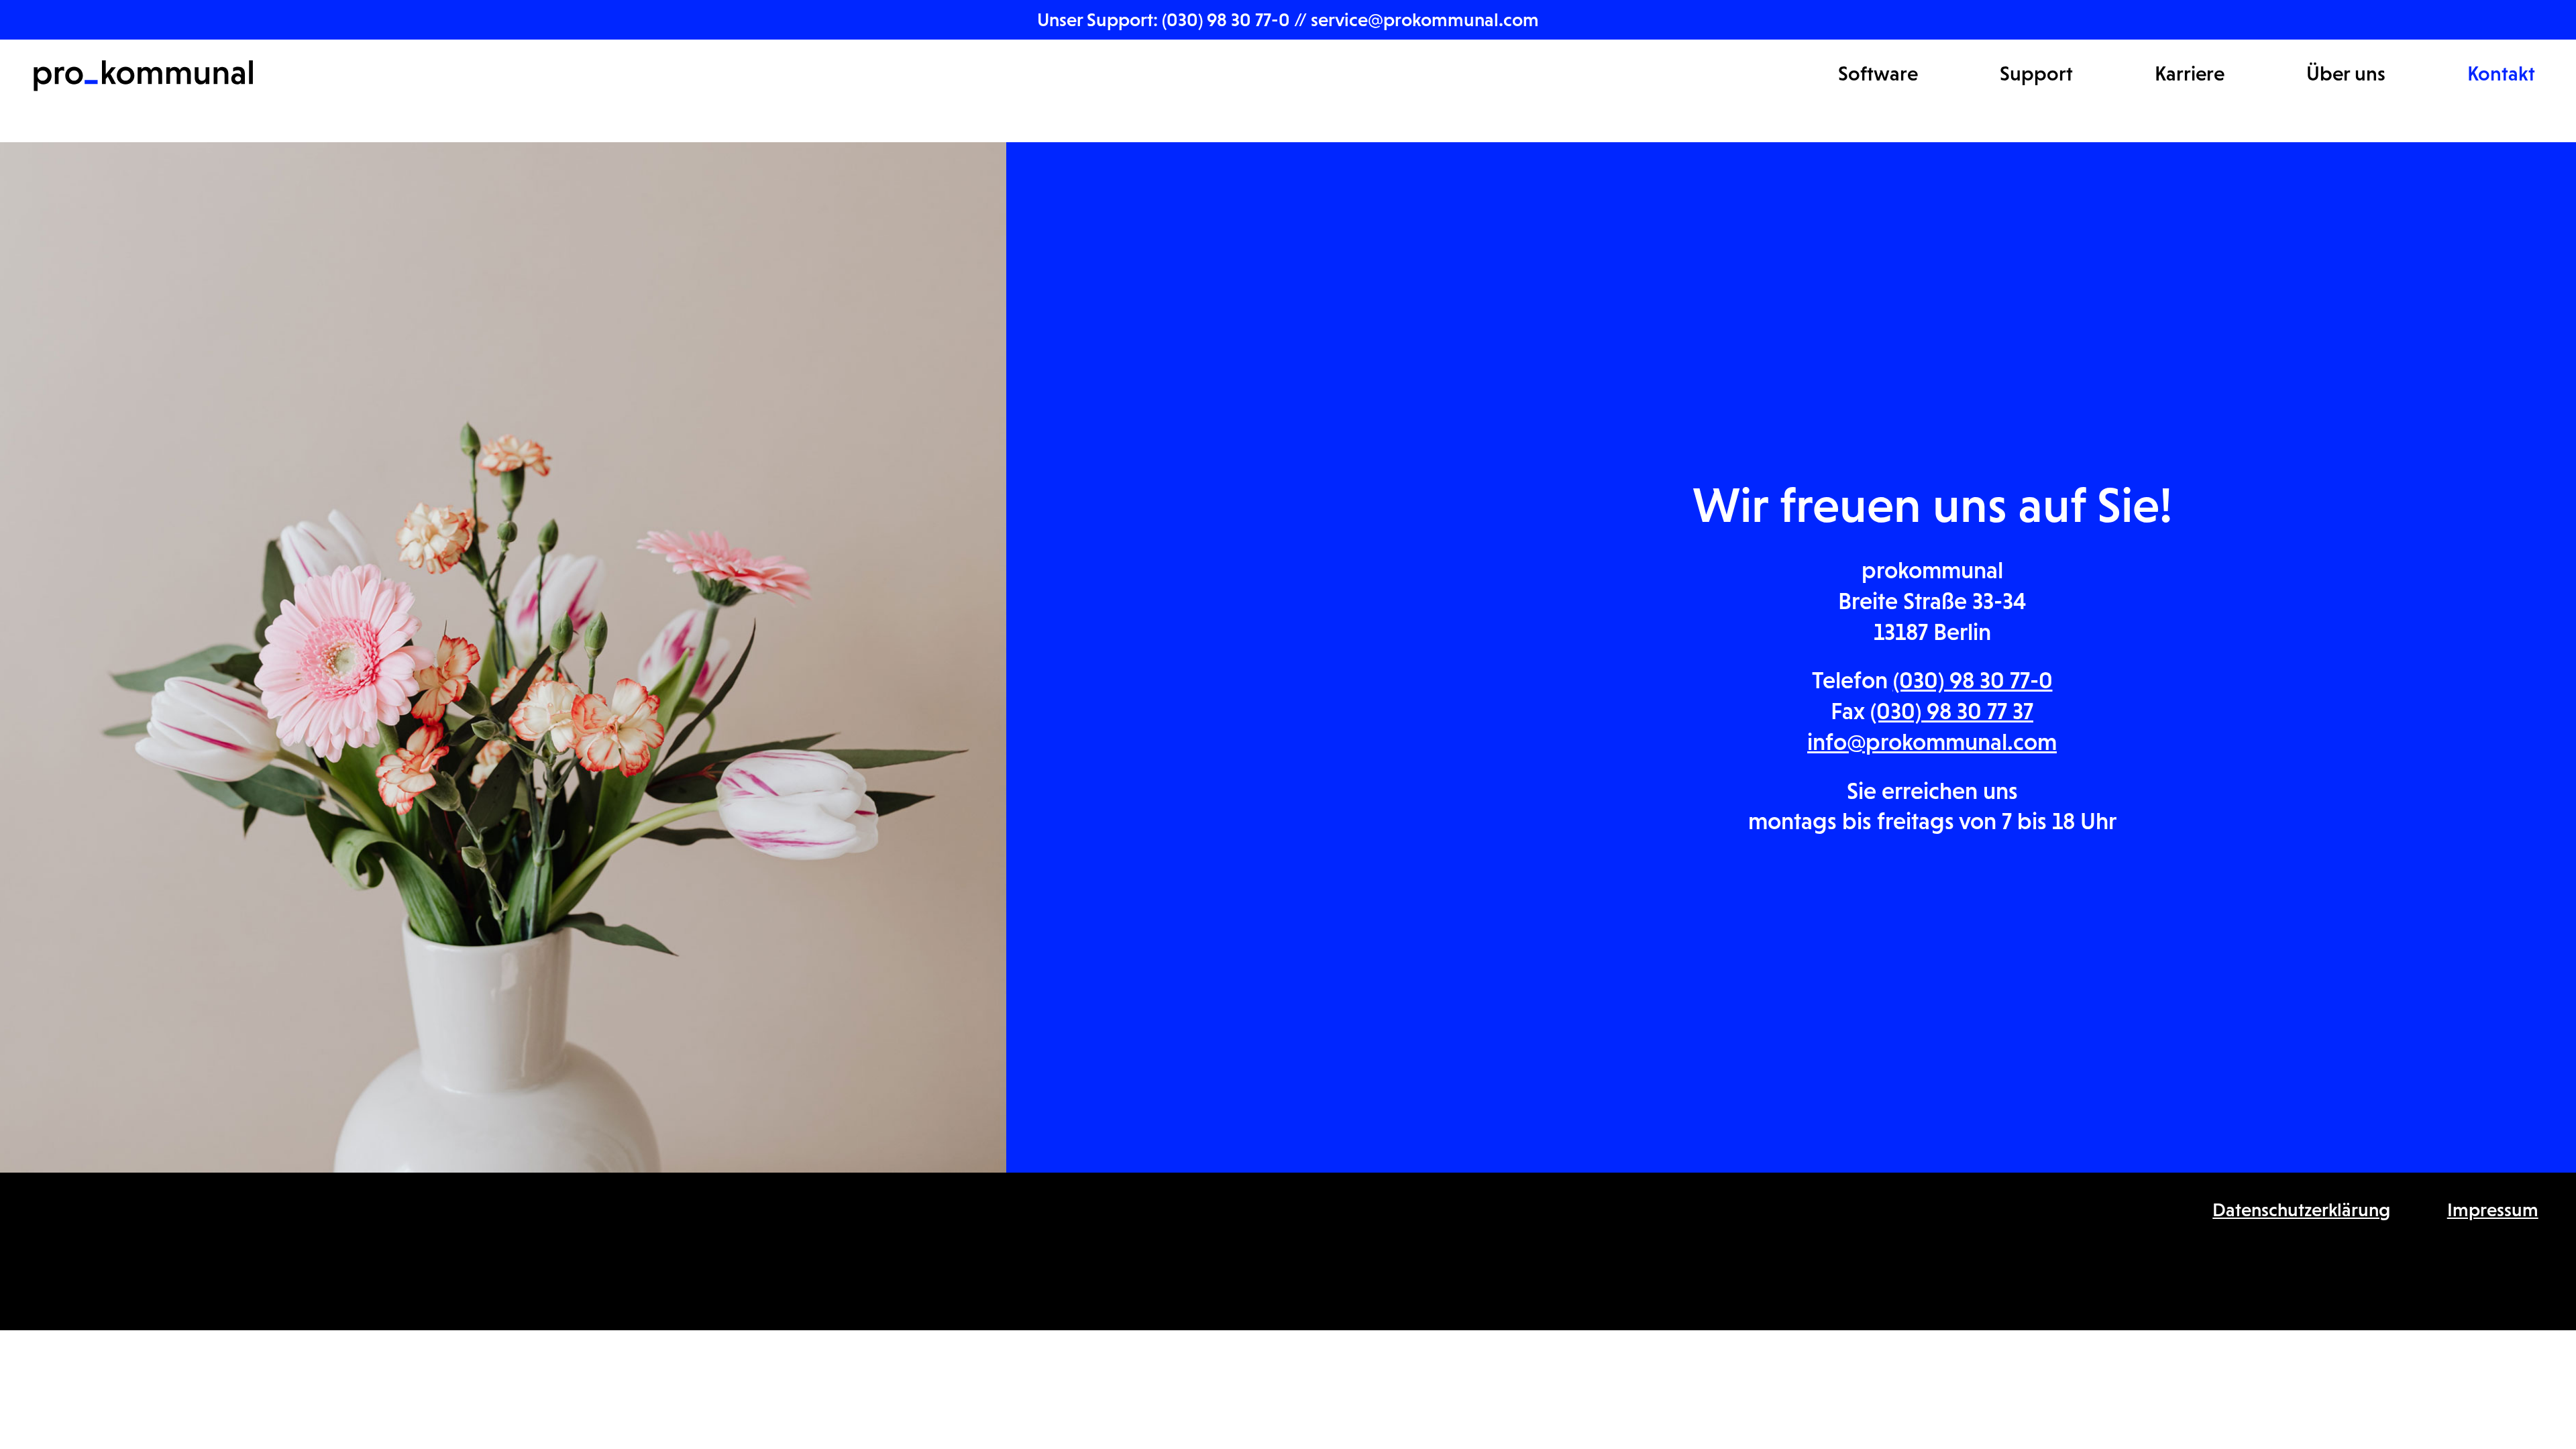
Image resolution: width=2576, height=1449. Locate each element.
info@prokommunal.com (1932, 742)
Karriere (2190, 73)
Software (1878, 73)
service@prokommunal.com (1425, 19)
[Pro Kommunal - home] (143, 76)
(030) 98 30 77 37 (1952, 711)
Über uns (2346, 73)
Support (2036, 73)
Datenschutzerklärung (2301, 1210)
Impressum (2493, 1210)
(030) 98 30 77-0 (1228, 19)
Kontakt (2501, 73)
